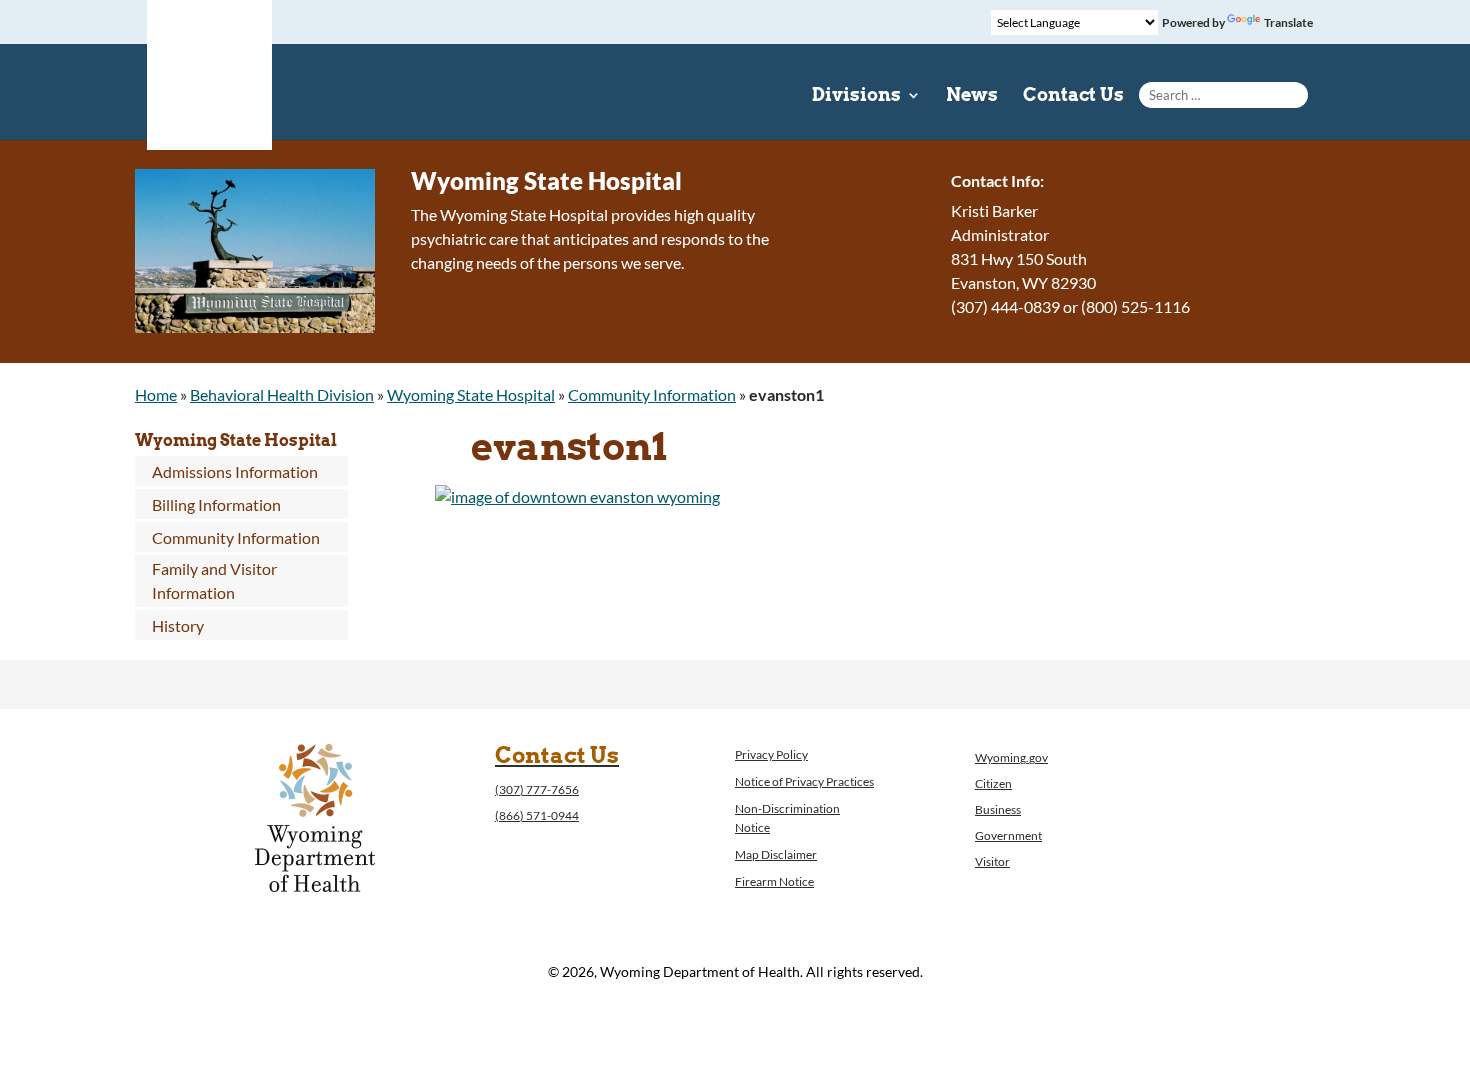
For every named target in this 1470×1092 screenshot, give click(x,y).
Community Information (652, 394)
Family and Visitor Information (214, 580)
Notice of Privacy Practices (804, 781)
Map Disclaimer (776, 854)
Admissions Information (235, 471)
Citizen (993, 783)
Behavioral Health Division (282, 394)
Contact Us (1073, 96)
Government (1008, 835)
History (178, 625)
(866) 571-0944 (537, 815)
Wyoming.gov (1011, 757)
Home (156, 394)
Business (998, 809)
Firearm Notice (774, 881)
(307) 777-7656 (537, 789)
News (972, 96)
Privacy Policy (771, 754)
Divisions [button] (856, 96)
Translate (1288, 22)
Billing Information (216, 504)
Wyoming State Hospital (471, 394)
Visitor (992, 861)
